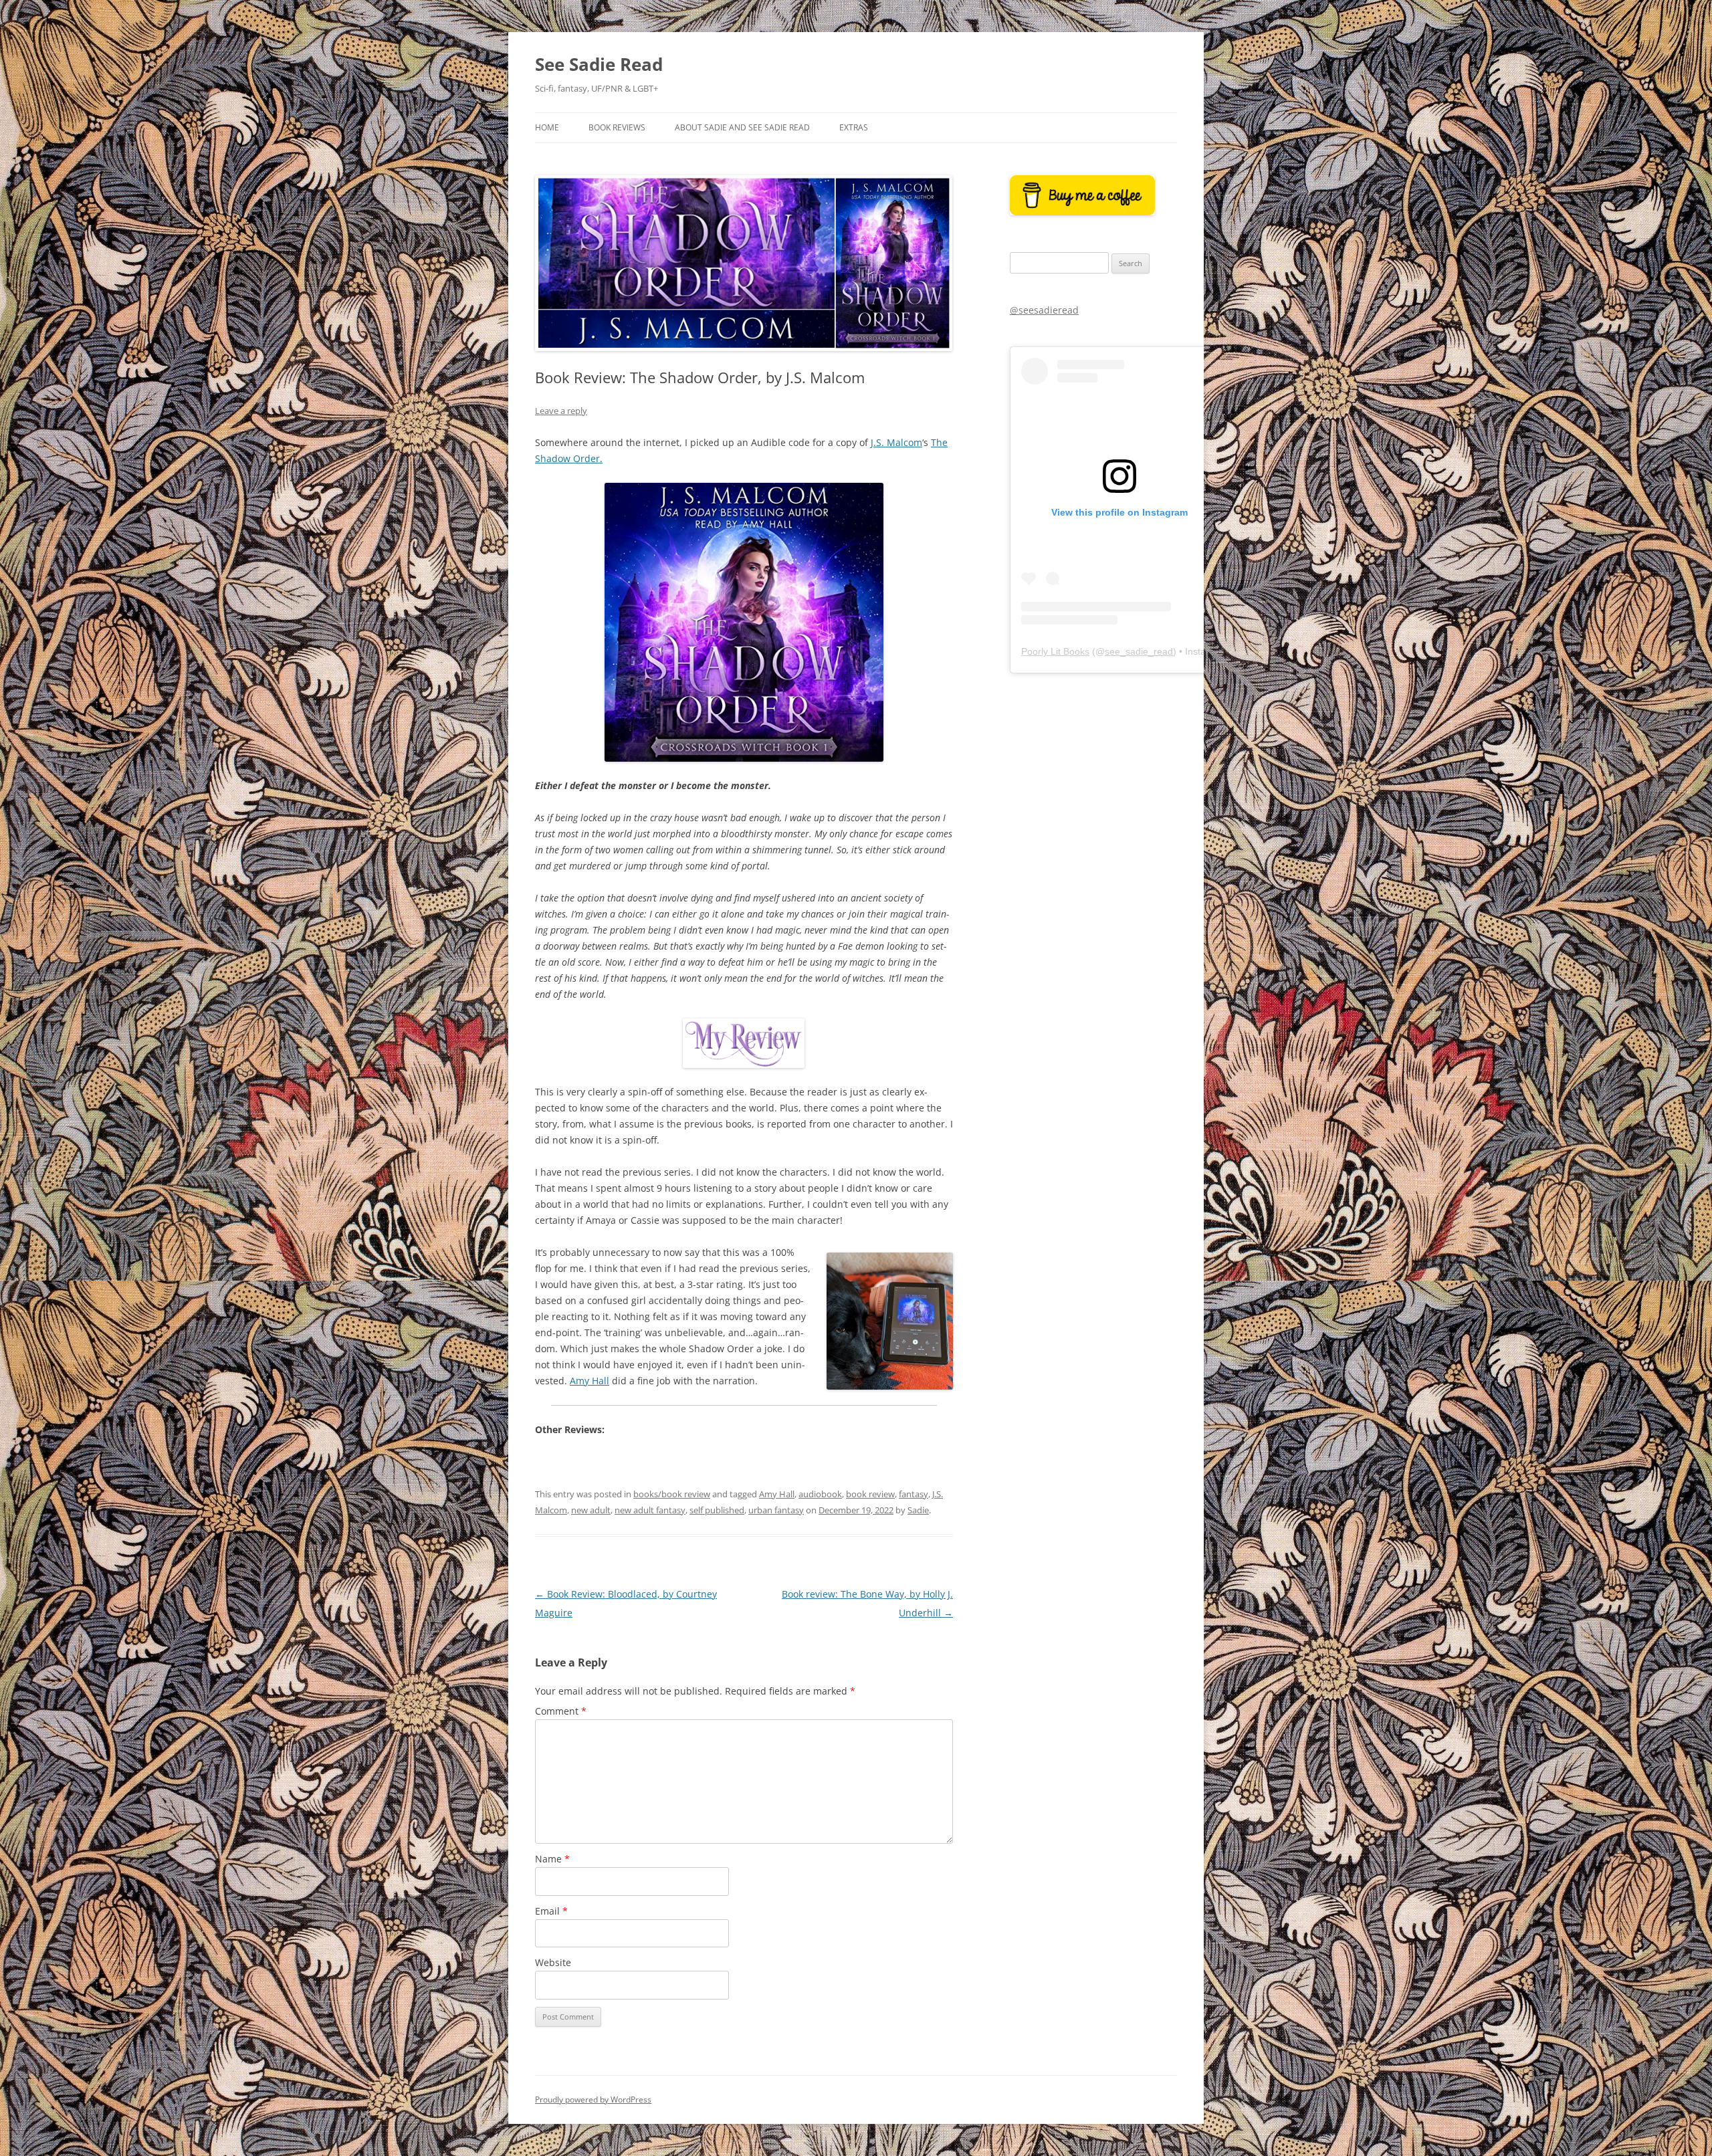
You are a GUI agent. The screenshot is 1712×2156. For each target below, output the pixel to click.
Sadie (918, 1510)
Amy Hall (590, 1381)
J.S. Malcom (896, 442)
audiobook (820, 1494)
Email (551, 1911)
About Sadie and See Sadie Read (742, 127)
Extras (854, 127)
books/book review (672, 1494)
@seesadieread (1044, 310)
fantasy (914, 1494)
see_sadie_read (1139, 651)
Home (547, 127)
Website (553, 1962)
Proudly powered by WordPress (593, 2099)
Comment (561, 1711)
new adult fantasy (650, 1510)
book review (870, 1494)
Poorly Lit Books (1055, 651)
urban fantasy (776, 1510)
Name (552, 1859)
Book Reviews (617, 127)
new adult (591, 1510)
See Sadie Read (599, 64)
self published (717, 1510)
